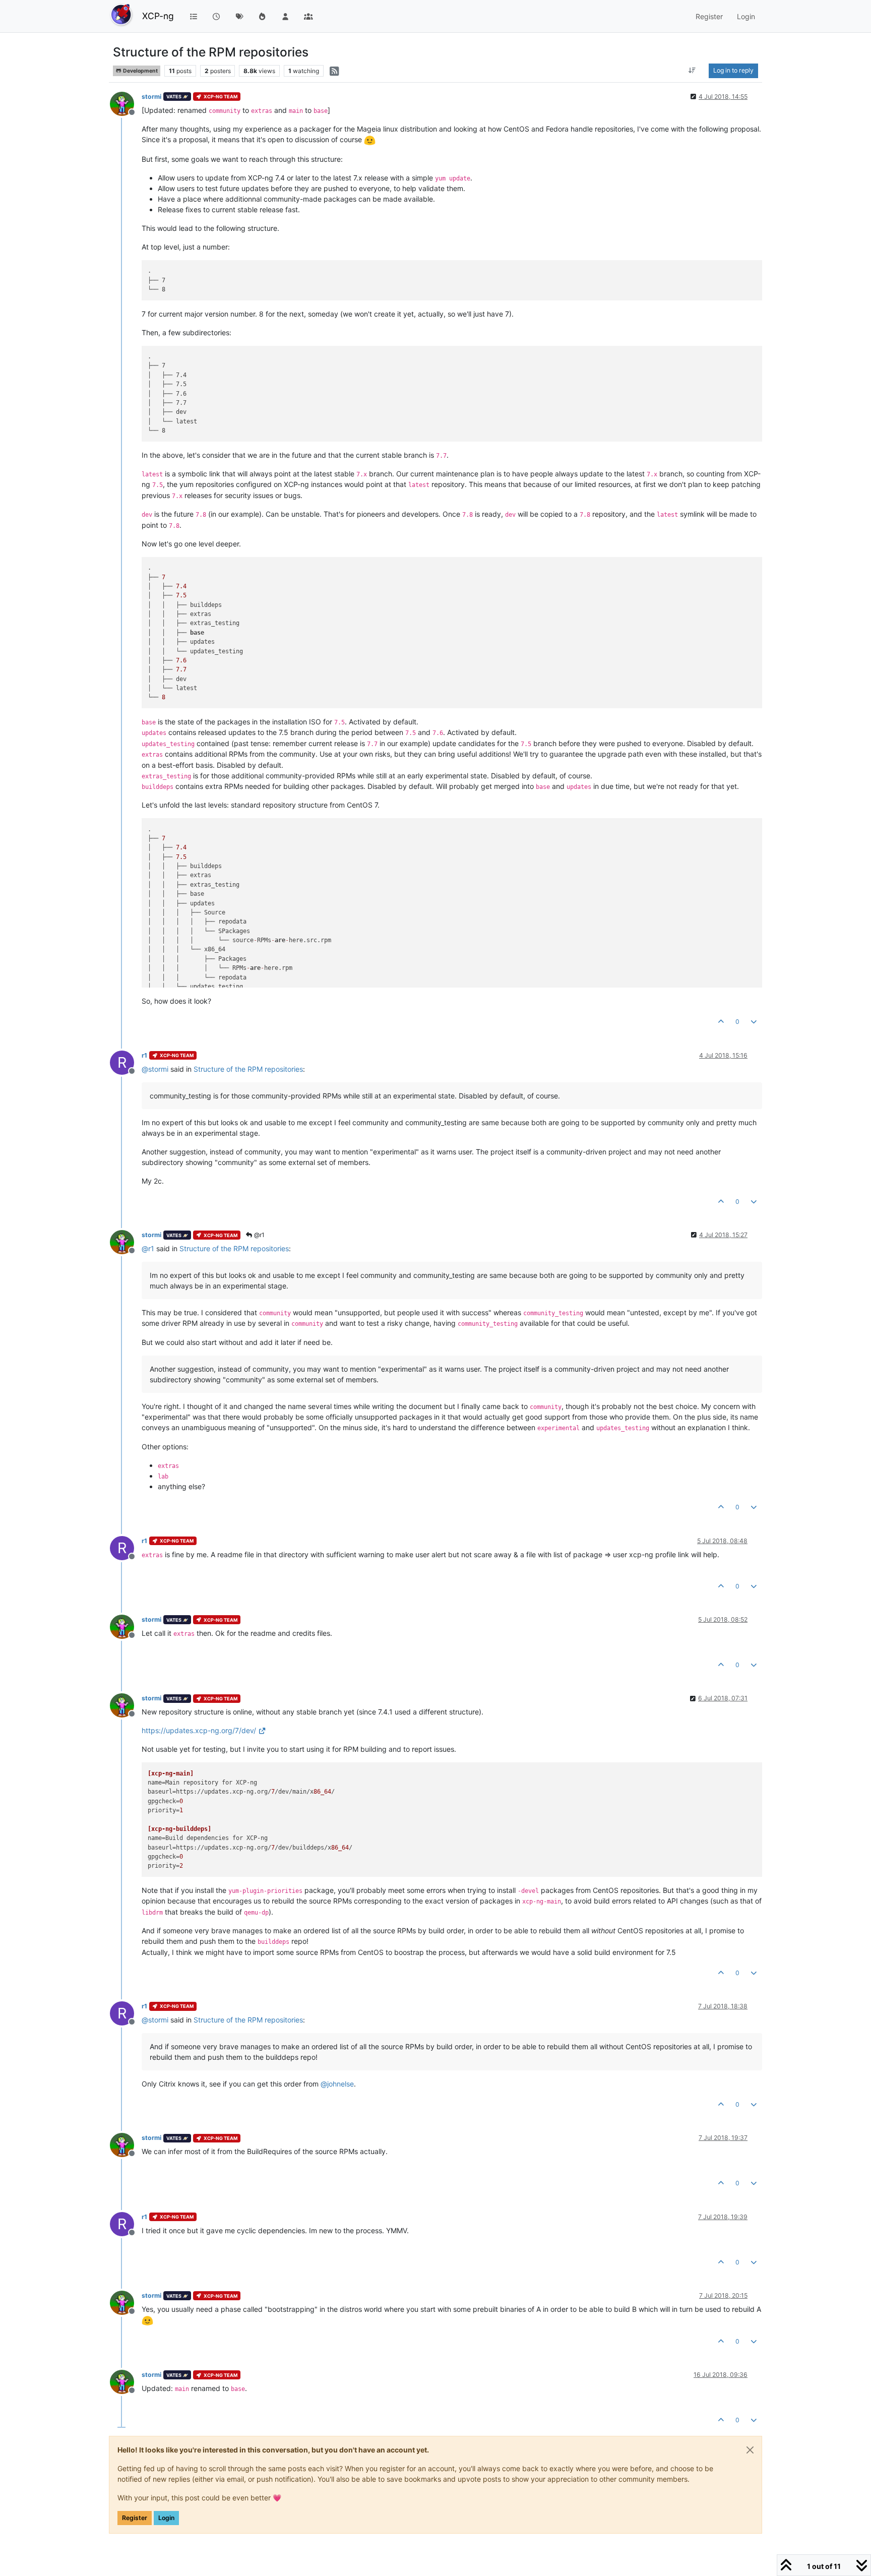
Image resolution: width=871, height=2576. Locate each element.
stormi (151, 97)
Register (135, 2518)
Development (140, 71)
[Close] (750, 2450)
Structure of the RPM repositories (248, 1069)
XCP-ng (158, 16)
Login (166, 2518)
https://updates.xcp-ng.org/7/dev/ (199, 1730)
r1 (144, 1055)
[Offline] (126, 103)
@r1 (259, 1235)
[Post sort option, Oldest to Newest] (692, 71)
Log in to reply (733, 70)
